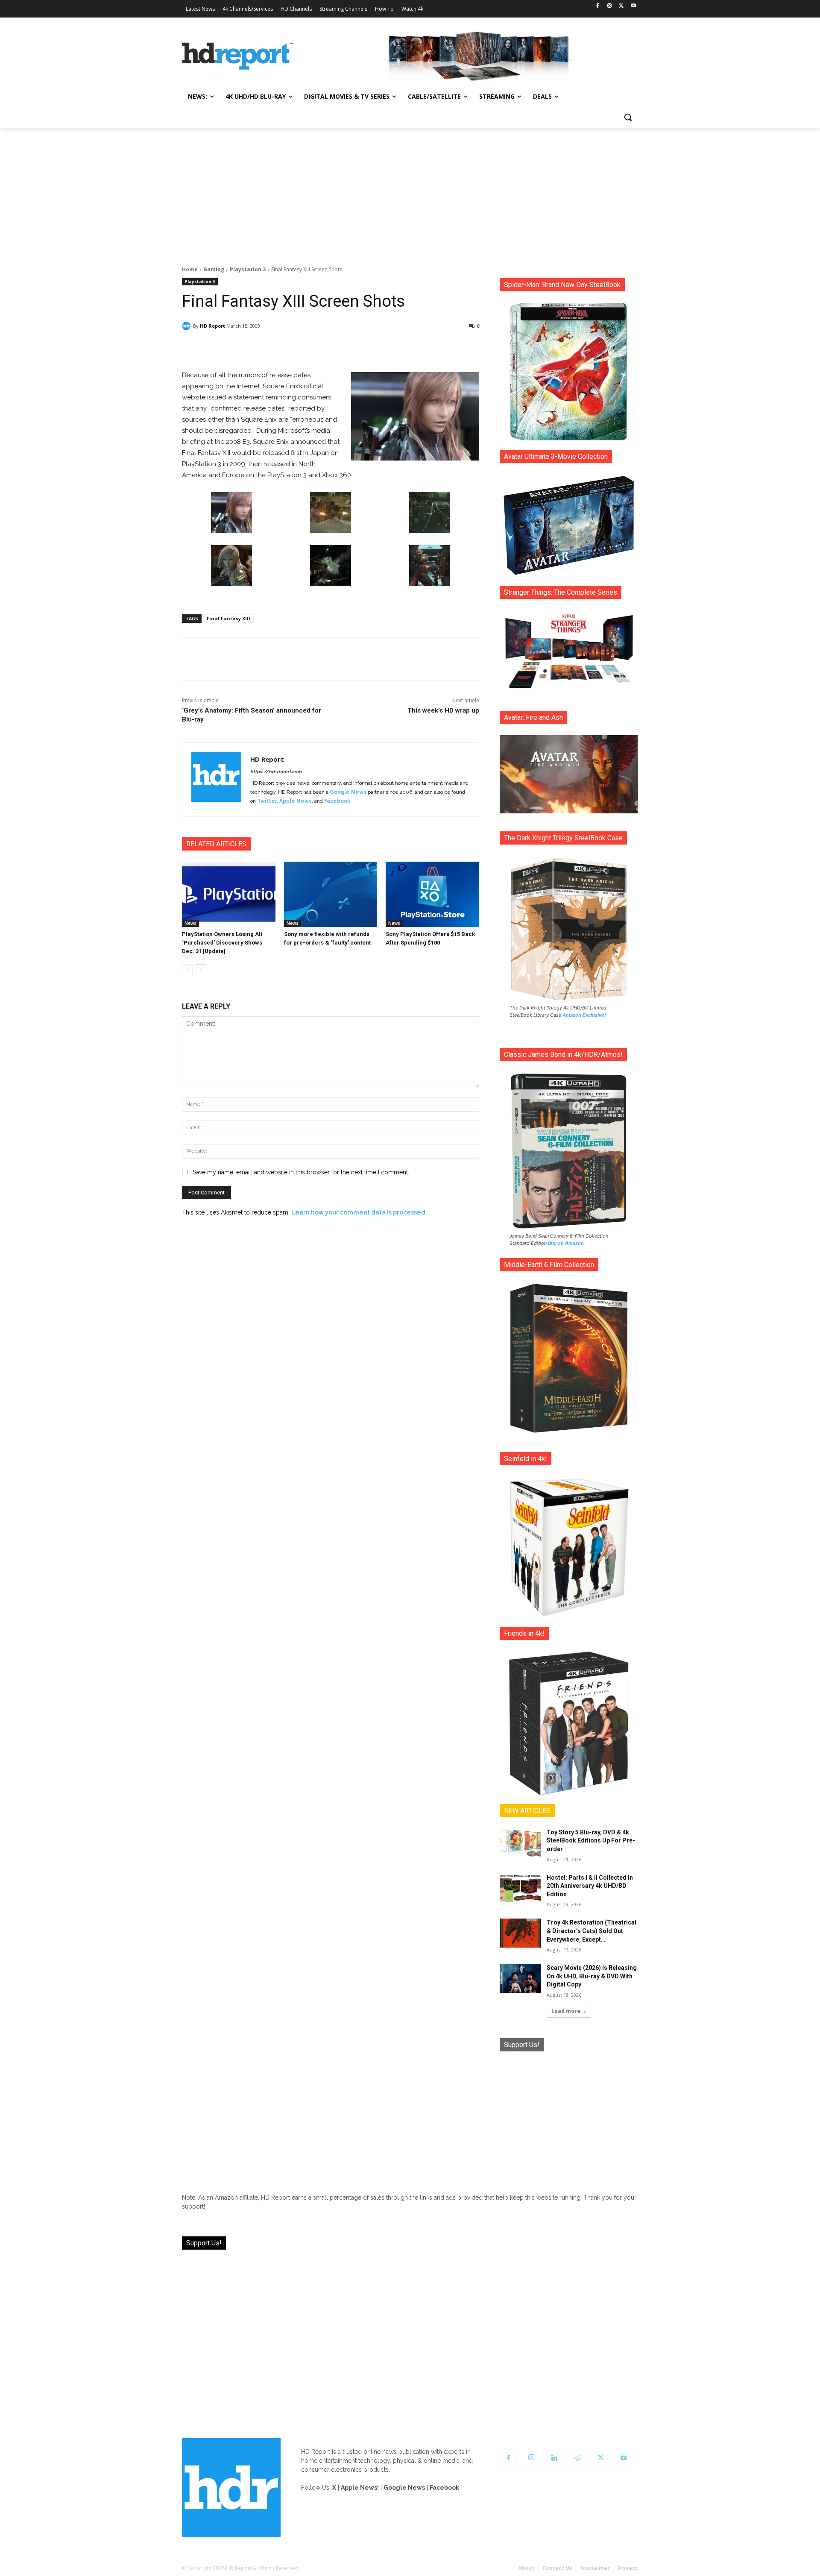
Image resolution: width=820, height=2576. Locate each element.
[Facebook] (598, 6)
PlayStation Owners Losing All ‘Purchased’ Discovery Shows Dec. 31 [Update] (222, 943)
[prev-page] (187, 970)
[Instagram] (610, 6)
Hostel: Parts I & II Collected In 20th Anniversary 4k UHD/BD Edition (590, 1886)
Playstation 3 (248, 269)
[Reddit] (577, 2458)
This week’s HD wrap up (443, 710)
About (526, 2568)
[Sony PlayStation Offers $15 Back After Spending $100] (432, 894)
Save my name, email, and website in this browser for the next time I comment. (301, 1172)
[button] (628, 117)
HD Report (212, 326)
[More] (406, 348)
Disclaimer (595, 2568)
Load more (566, 2011)
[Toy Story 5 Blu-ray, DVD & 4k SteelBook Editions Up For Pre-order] (520, 1843)
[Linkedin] (554, 2458)
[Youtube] (633, 6)
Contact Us (557, 2568)
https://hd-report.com (276, 772)
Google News (348, 792)
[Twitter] (621, 6)
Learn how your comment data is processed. (359, 1212)
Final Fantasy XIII (228, 618)
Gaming (214, 269)
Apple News (296, 801)
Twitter (267, 801)
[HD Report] (237, 56)
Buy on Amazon (566, 1243)
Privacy (628, 2568)
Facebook (337, 801)
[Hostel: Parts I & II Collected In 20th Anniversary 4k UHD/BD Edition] (520, 1888)
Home (190, 269)
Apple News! (360, 2488)
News (190, 923)
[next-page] (201, 970)
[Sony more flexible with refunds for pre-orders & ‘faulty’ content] (331, 894)
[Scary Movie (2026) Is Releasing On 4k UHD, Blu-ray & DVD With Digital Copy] (520, 1978)
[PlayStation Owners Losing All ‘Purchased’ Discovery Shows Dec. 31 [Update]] (229, 894)
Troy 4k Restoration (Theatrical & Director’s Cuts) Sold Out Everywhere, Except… (592, 1931)
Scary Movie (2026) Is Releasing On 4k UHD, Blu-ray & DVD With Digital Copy (592, 1976)
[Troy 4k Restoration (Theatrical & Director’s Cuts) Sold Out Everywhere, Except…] (520, 1933)
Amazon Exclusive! (584, 1015)
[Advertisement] (410, 192)
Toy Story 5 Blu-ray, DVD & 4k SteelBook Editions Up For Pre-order (591, 1841)
